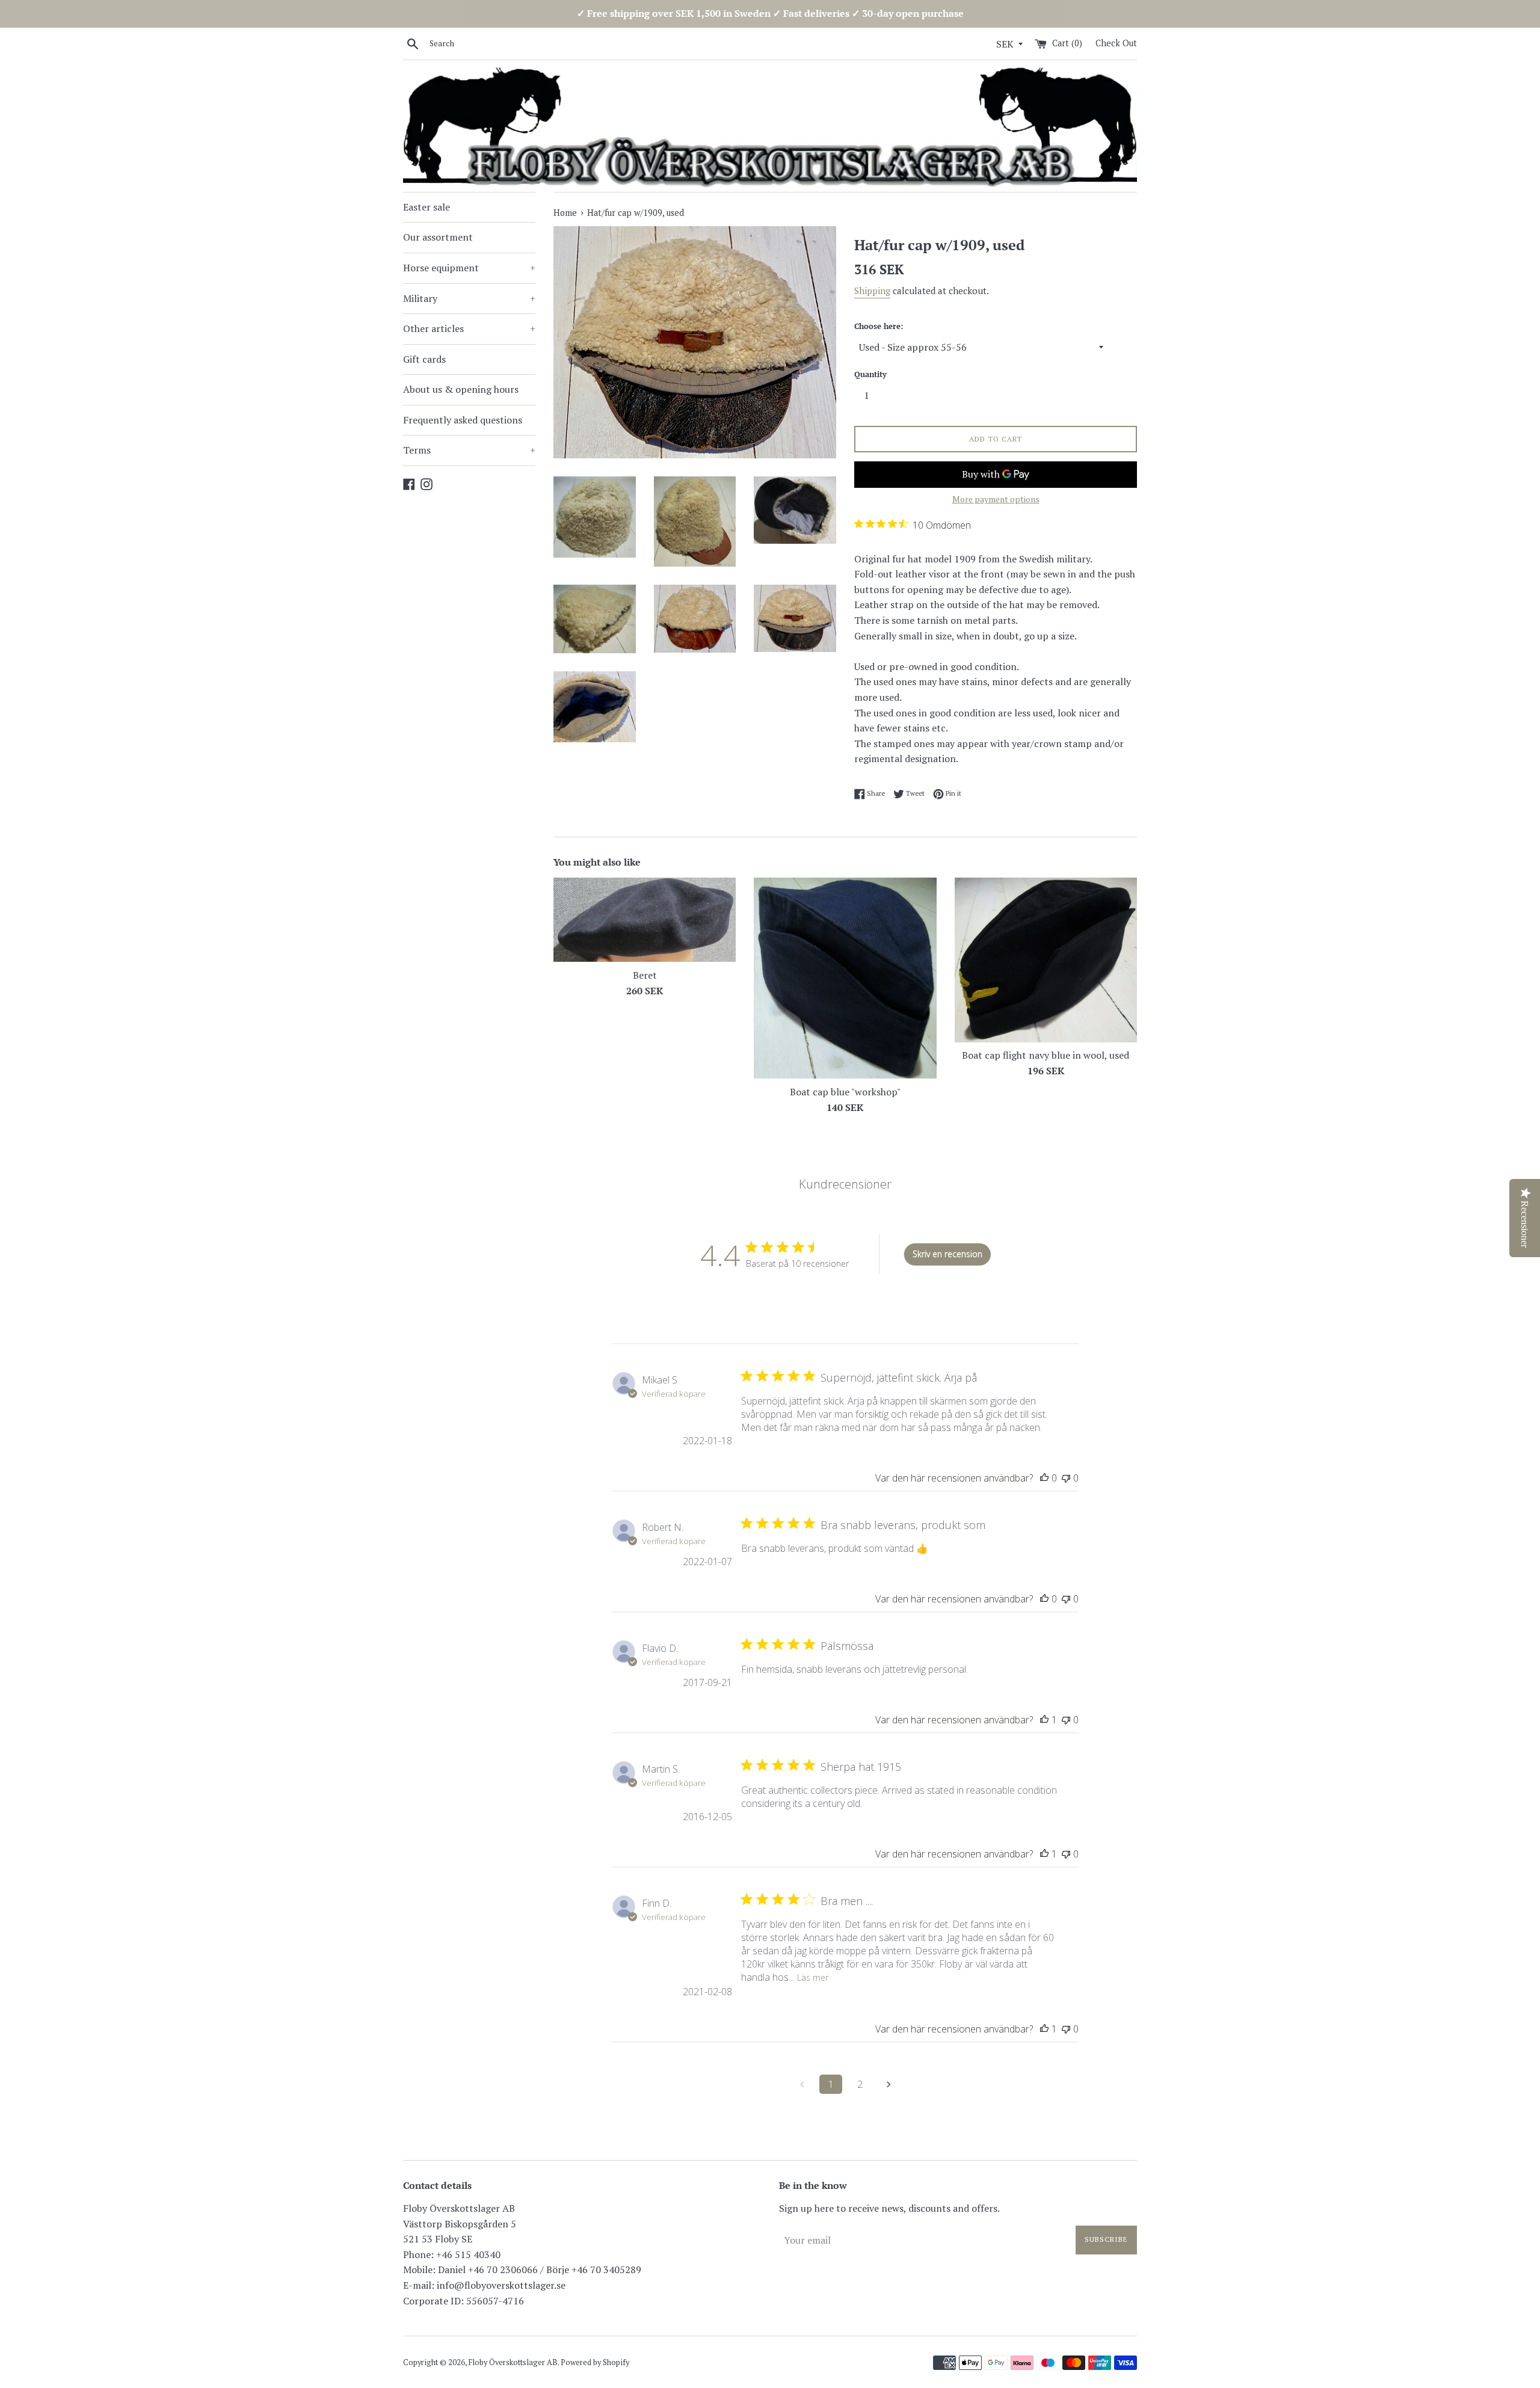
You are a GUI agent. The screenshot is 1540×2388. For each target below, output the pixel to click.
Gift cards (424, 359)
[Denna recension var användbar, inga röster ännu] (1044, 1478)
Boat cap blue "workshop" (845, 1092)
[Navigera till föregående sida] (802, 2084)
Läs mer (813, 1977)
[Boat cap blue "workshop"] (845, 978)
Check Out (1116, 43)
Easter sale (427, 207)
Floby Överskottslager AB (513, 2362)
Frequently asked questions (463, 420)
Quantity (870, 374)
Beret (645, 975)
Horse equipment (469, 268)
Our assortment (438, 237)
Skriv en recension (947, 1254)
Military (469, 298)
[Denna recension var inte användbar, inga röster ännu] (1066, 1478)
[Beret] (645, 920)
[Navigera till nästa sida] (889, 2084)
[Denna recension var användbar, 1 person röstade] (1044, 1720)
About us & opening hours (461, 389)
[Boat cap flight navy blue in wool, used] (1046, 960)
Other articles (469, 328)
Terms (469, 450)
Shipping (872, 291)
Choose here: (879, 326)
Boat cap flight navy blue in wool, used (1046, 1055)
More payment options (996, 499)
